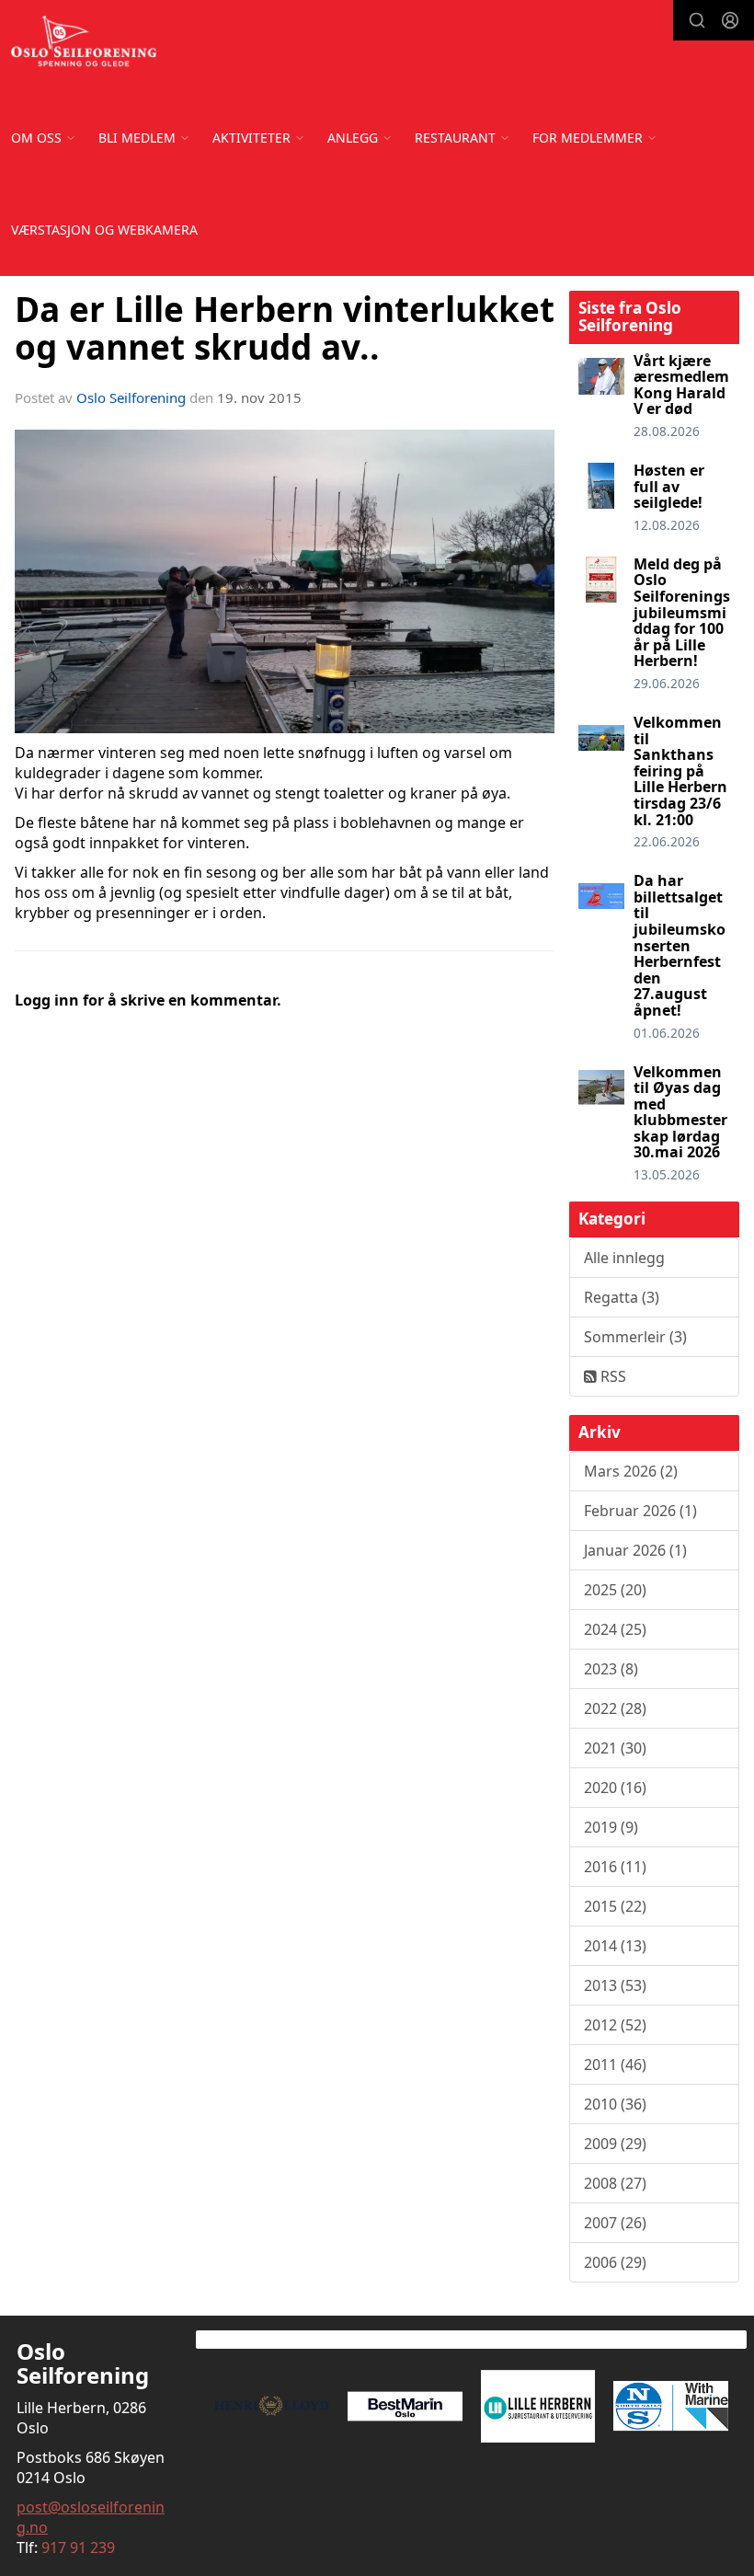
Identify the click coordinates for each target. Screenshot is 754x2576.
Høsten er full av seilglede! (669, 486)
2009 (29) (615, 2144)
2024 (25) (615, 1629)
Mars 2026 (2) (631, 1471)
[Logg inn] (730, 20)
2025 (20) (615, 1590)
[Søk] (697, 20)
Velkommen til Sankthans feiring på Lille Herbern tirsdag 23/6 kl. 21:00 (680, 771)
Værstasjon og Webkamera (104, 230)
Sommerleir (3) (635, 1337)
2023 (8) (611, 1669)
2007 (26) (615, 2223)
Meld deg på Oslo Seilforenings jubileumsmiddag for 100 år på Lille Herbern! (682, 613)
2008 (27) (615, 2183)
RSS (611, 1376)
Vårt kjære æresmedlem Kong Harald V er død (681, 385)
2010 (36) (615, 2104)
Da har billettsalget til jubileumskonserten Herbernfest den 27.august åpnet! (680, 945)
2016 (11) (615, 1867)
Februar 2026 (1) (640, 1511)
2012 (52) (615, 2025)
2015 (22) (615, 1906)
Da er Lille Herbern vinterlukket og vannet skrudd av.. (285, 328)
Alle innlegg (624, 1258)
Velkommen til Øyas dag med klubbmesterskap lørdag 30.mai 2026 (680, 1112)
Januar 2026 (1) (635, 1550)
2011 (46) (615, 2064)
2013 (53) (615, 1985)
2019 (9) (611, 1827)
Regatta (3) (622, 1297)
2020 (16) (615, 1788)
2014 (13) (615, 1946)
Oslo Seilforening (131, 397)
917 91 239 (78, 2547)
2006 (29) (615, 2262)
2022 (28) (615, 1708)
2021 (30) (615, 1748)
